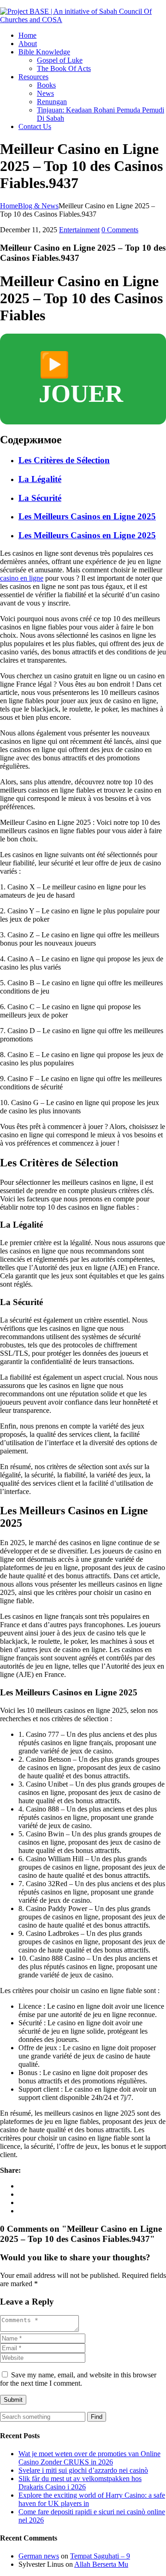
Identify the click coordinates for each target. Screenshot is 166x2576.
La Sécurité (40, 498)
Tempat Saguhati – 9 (100, 2556)
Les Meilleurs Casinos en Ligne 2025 (87, 516)
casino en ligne (22, 578)
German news (39, 2556)
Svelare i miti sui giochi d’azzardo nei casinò (83, 2470)
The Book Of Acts (64, 68)
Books (46, 85)
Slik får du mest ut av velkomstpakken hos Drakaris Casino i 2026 (80, 2483)
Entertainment (79, 230)
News (45, 93)
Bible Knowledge (44, 52)
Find (97, 2417)
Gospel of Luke (60, 60)
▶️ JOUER (81, 379)
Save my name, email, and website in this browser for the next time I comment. (78, 2379)
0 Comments (120, 230)
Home (27, 35)
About (28, 44)
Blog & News (38, 206)
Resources (33, 77)
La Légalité (40, 479)
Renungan (52, 102)
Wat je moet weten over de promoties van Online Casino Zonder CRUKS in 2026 (89, 2458)
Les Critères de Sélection (64, 460)
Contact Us (35, 126)
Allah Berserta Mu (101, 2564)
